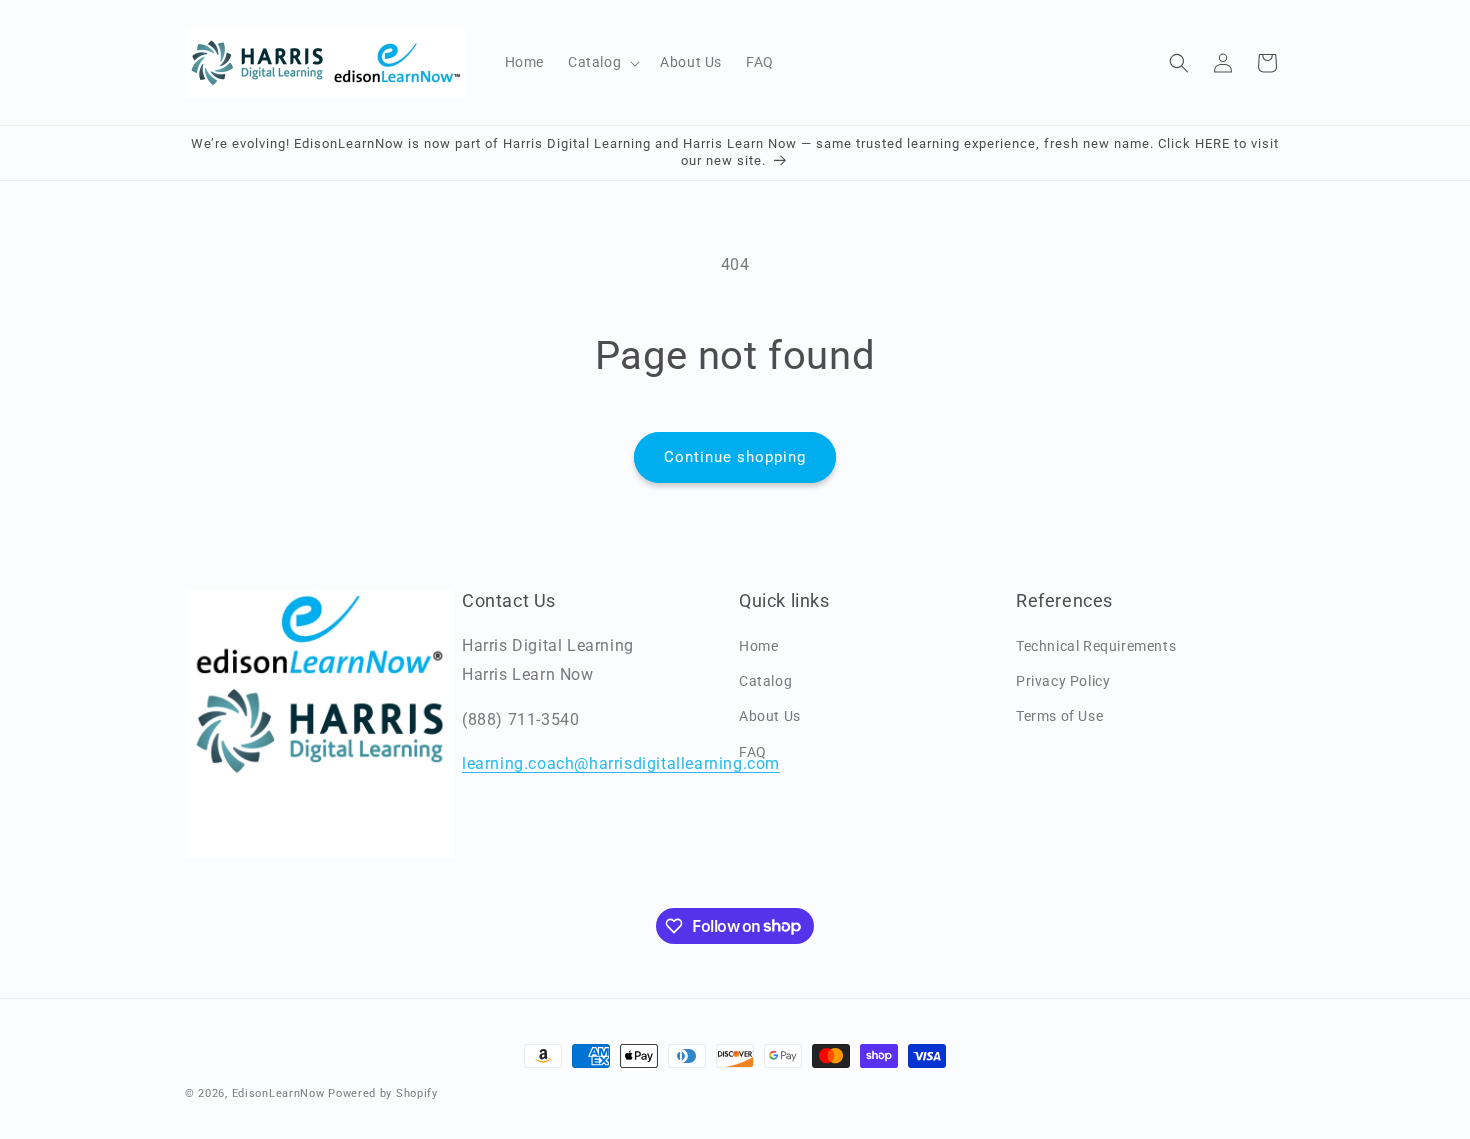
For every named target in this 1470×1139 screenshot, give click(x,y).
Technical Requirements (1096, 646)
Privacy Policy (1063, 681)
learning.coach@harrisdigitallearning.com (621, 763)
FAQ (753, 752)
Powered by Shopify (383, 1093)
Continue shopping (735, 457)
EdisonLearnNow (278, 1093)
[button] (602, 62)
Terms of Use (1059, 716)
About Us (770, 716)
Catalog (765, 681)
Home (758, 646)
